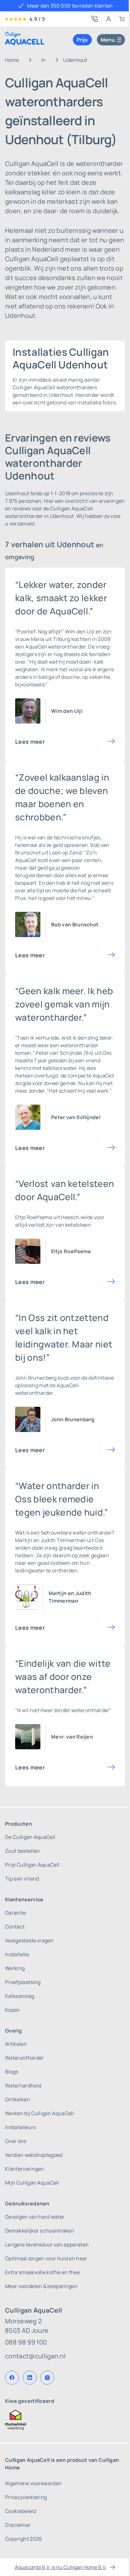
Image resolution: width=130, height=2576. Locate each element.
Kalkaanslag (20, 1996)
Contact (15, 1927)
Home (12, 60)
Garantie (16, 1913)
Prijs (82, 40)
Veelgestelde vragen (29, 1940)
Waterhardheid (23, 2086)
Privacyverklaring (26, 2497)
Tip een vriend (22, 1879)
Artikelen (16, 2044)
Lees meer (30, 742)
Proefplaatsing (23, 1982)
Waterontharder (24, 2058)
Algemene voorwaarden (33, 2483)
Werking (15, 1968)
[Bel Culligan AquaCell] (95, 19)
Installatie (17, 1954)
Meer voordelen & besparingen (41, 2286)
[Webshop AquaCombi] (122, 19)
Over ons (16, 2141)
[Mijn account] (109, 19)
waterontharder (67, 647)
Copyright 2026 (24, 2539)
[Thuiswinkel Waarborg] (65, 2420)
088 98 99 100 (26, 2342)
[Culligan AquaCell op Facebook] (12, 2378)
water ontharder (92, 1533)
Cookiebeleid (21, 2511)
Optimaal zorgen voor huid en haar (46, 2258)
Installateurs (20, 2127)
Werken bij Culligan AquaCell (39, 2113)
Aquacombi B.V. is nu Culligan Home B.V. (61, 2567)
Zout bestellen (22, 1851)
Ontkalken (18, 2099)
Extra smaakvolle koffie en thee (42, 2272)
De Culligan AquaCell (30, 1837)
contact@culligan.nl (35, 2356)
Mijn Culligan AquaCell (32, 2183)
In (44, 60)
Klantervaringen (25, 2169)
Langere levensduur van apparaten (47, 2244)
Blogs (12, 2072)
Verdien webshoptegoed (34, 2155)
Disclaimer (18, 2525)
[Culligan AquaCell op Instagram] (47, 2378)
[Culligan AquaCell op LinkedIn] (30, 2378)
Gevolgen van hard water (35, 2217)
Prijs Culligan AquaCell (32, 1865)
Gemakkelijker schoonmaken (40, 2231)
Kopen (13, 2010)
